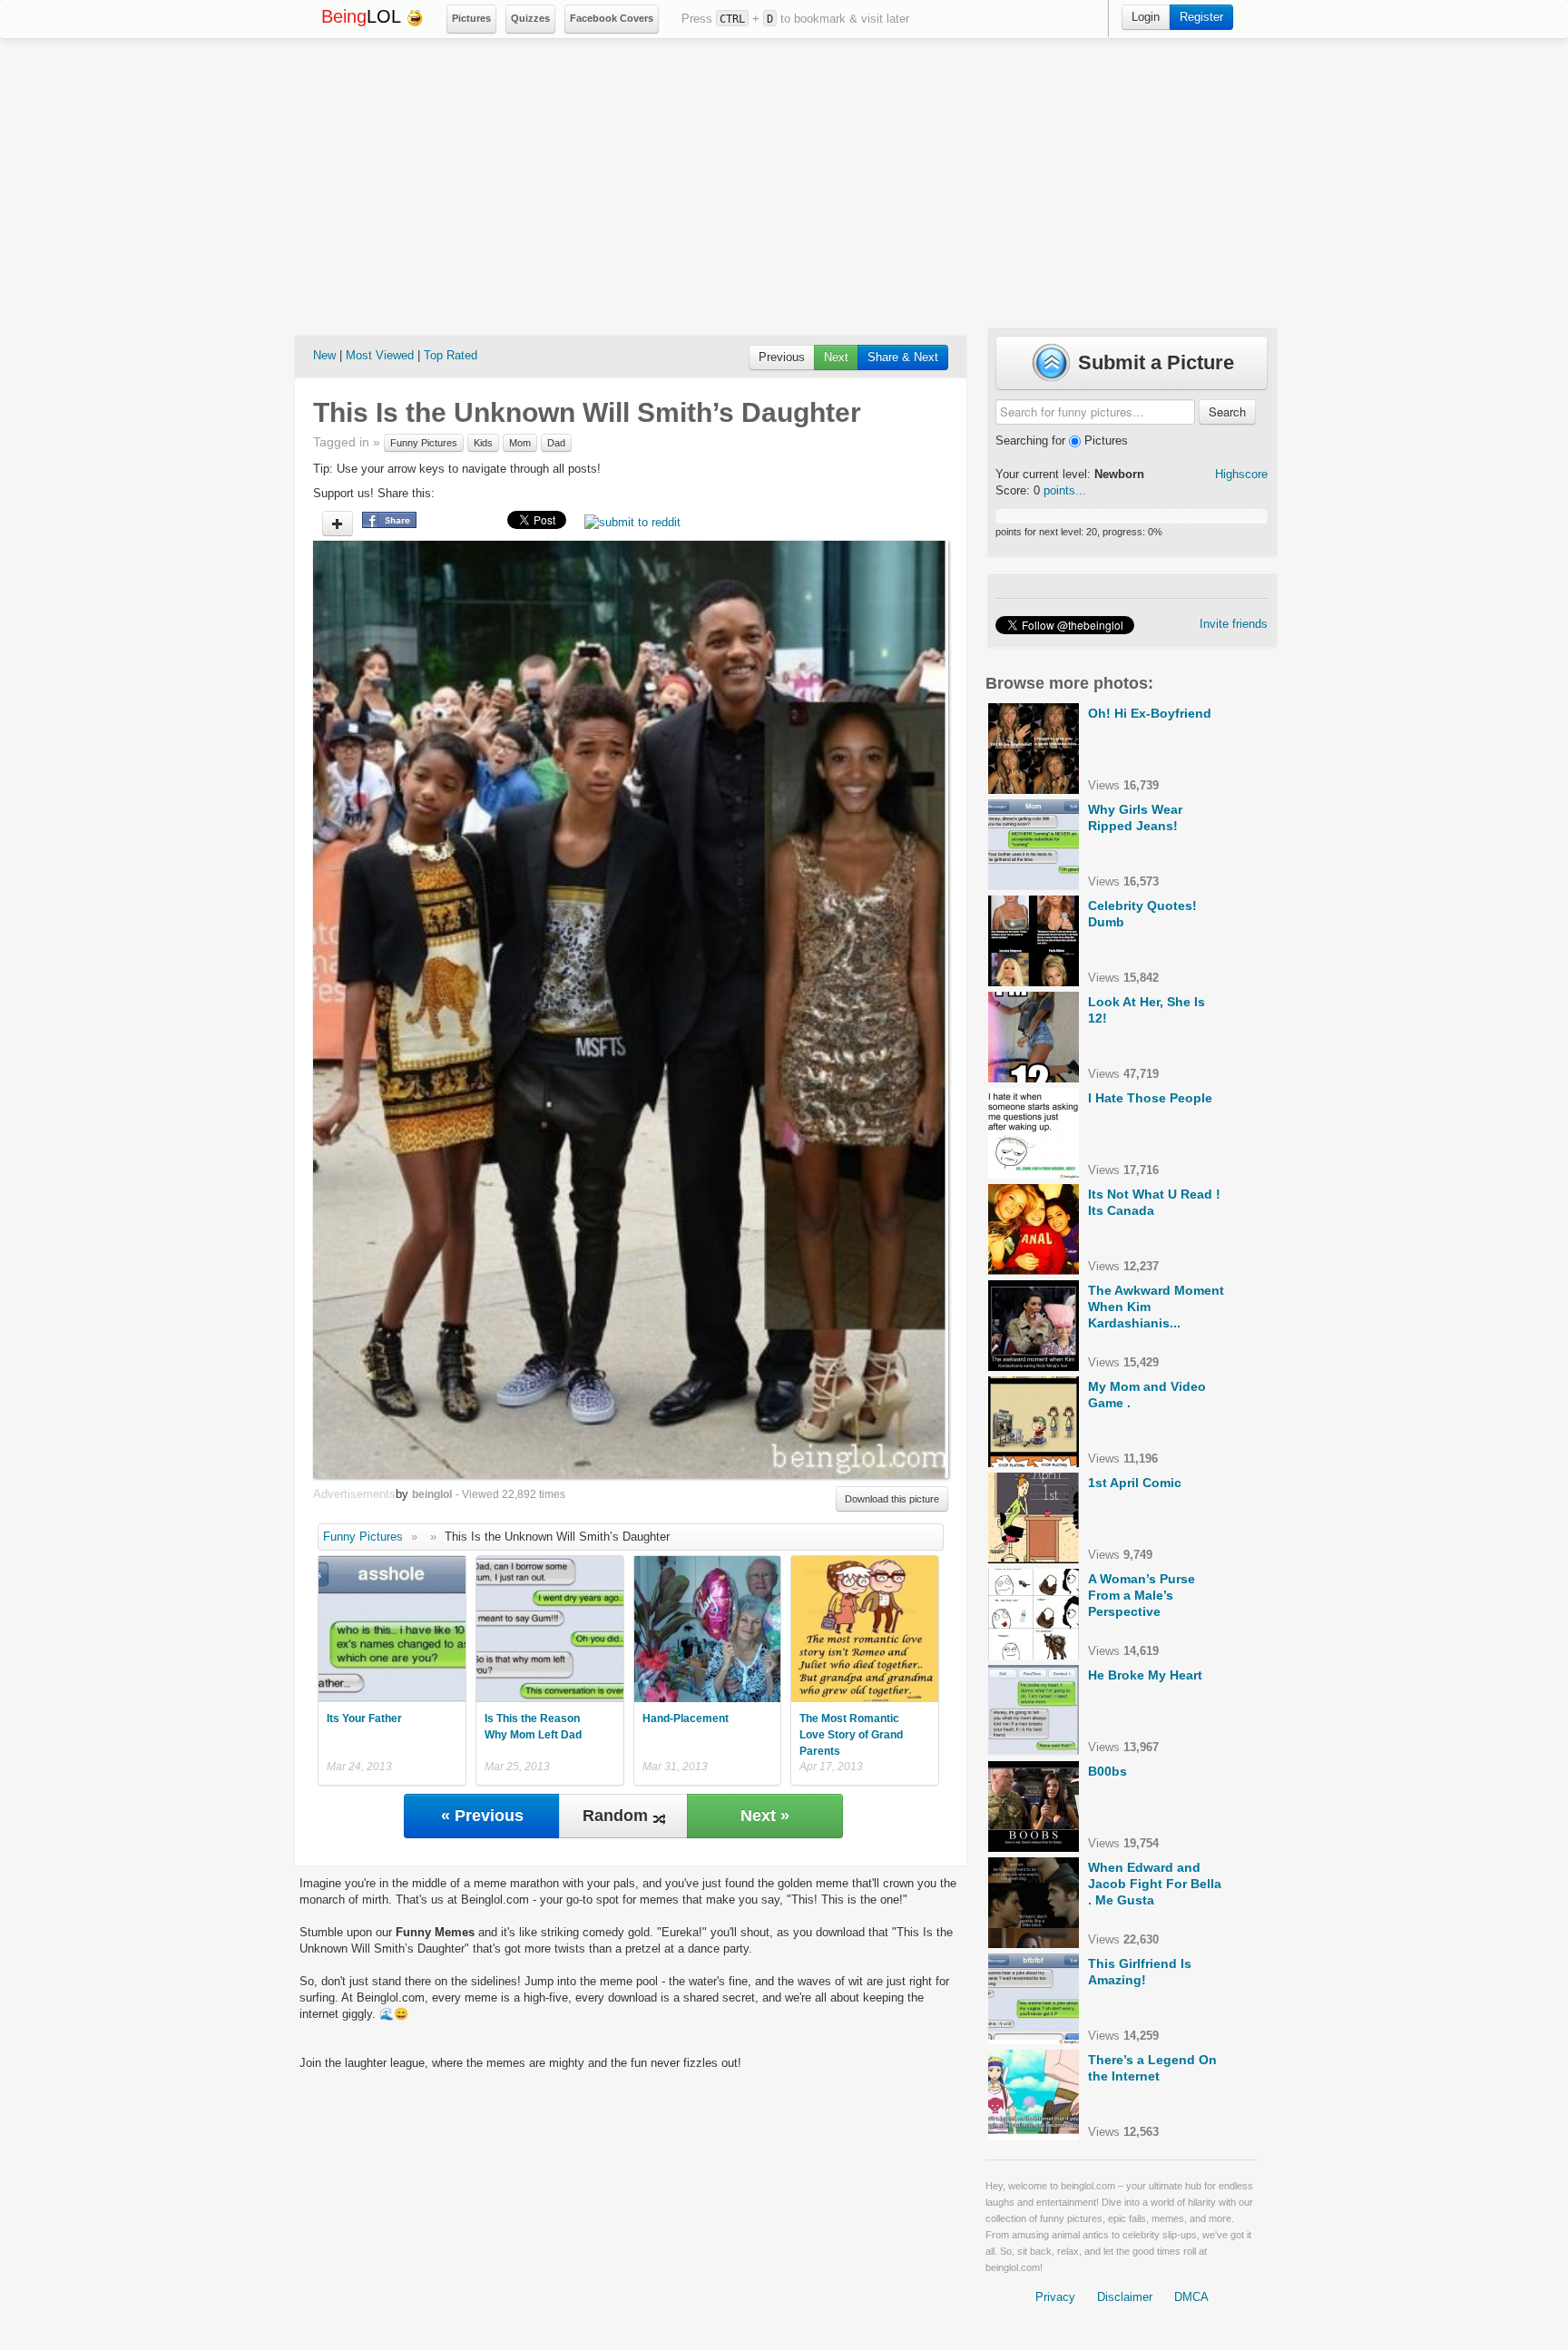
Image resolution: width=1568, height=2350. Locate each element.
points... (1065, 490)
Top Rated (451, 355)
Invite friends (1234, 624)
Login (1146, 17)
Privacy (1055, 2297)
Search (1227, 411)
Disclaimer (1125, 2297)
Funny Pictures (424, 443)
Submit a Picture (1153, 362)
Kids (483, 443)
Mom (520, 443)
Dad (556, 443)
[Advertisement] (784, 182)
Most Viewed (380, 355)
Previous (782, 357)
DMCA (1191, 2297)
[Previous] (472, 1009)
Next (836, 357)
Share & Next (903, 357)
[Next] (789, 1009)
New (324, 355)
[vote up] (338, 524)
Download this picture (892, 1499)
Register (1201, 17)
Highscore (1241, 474)
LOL (363, 16)
